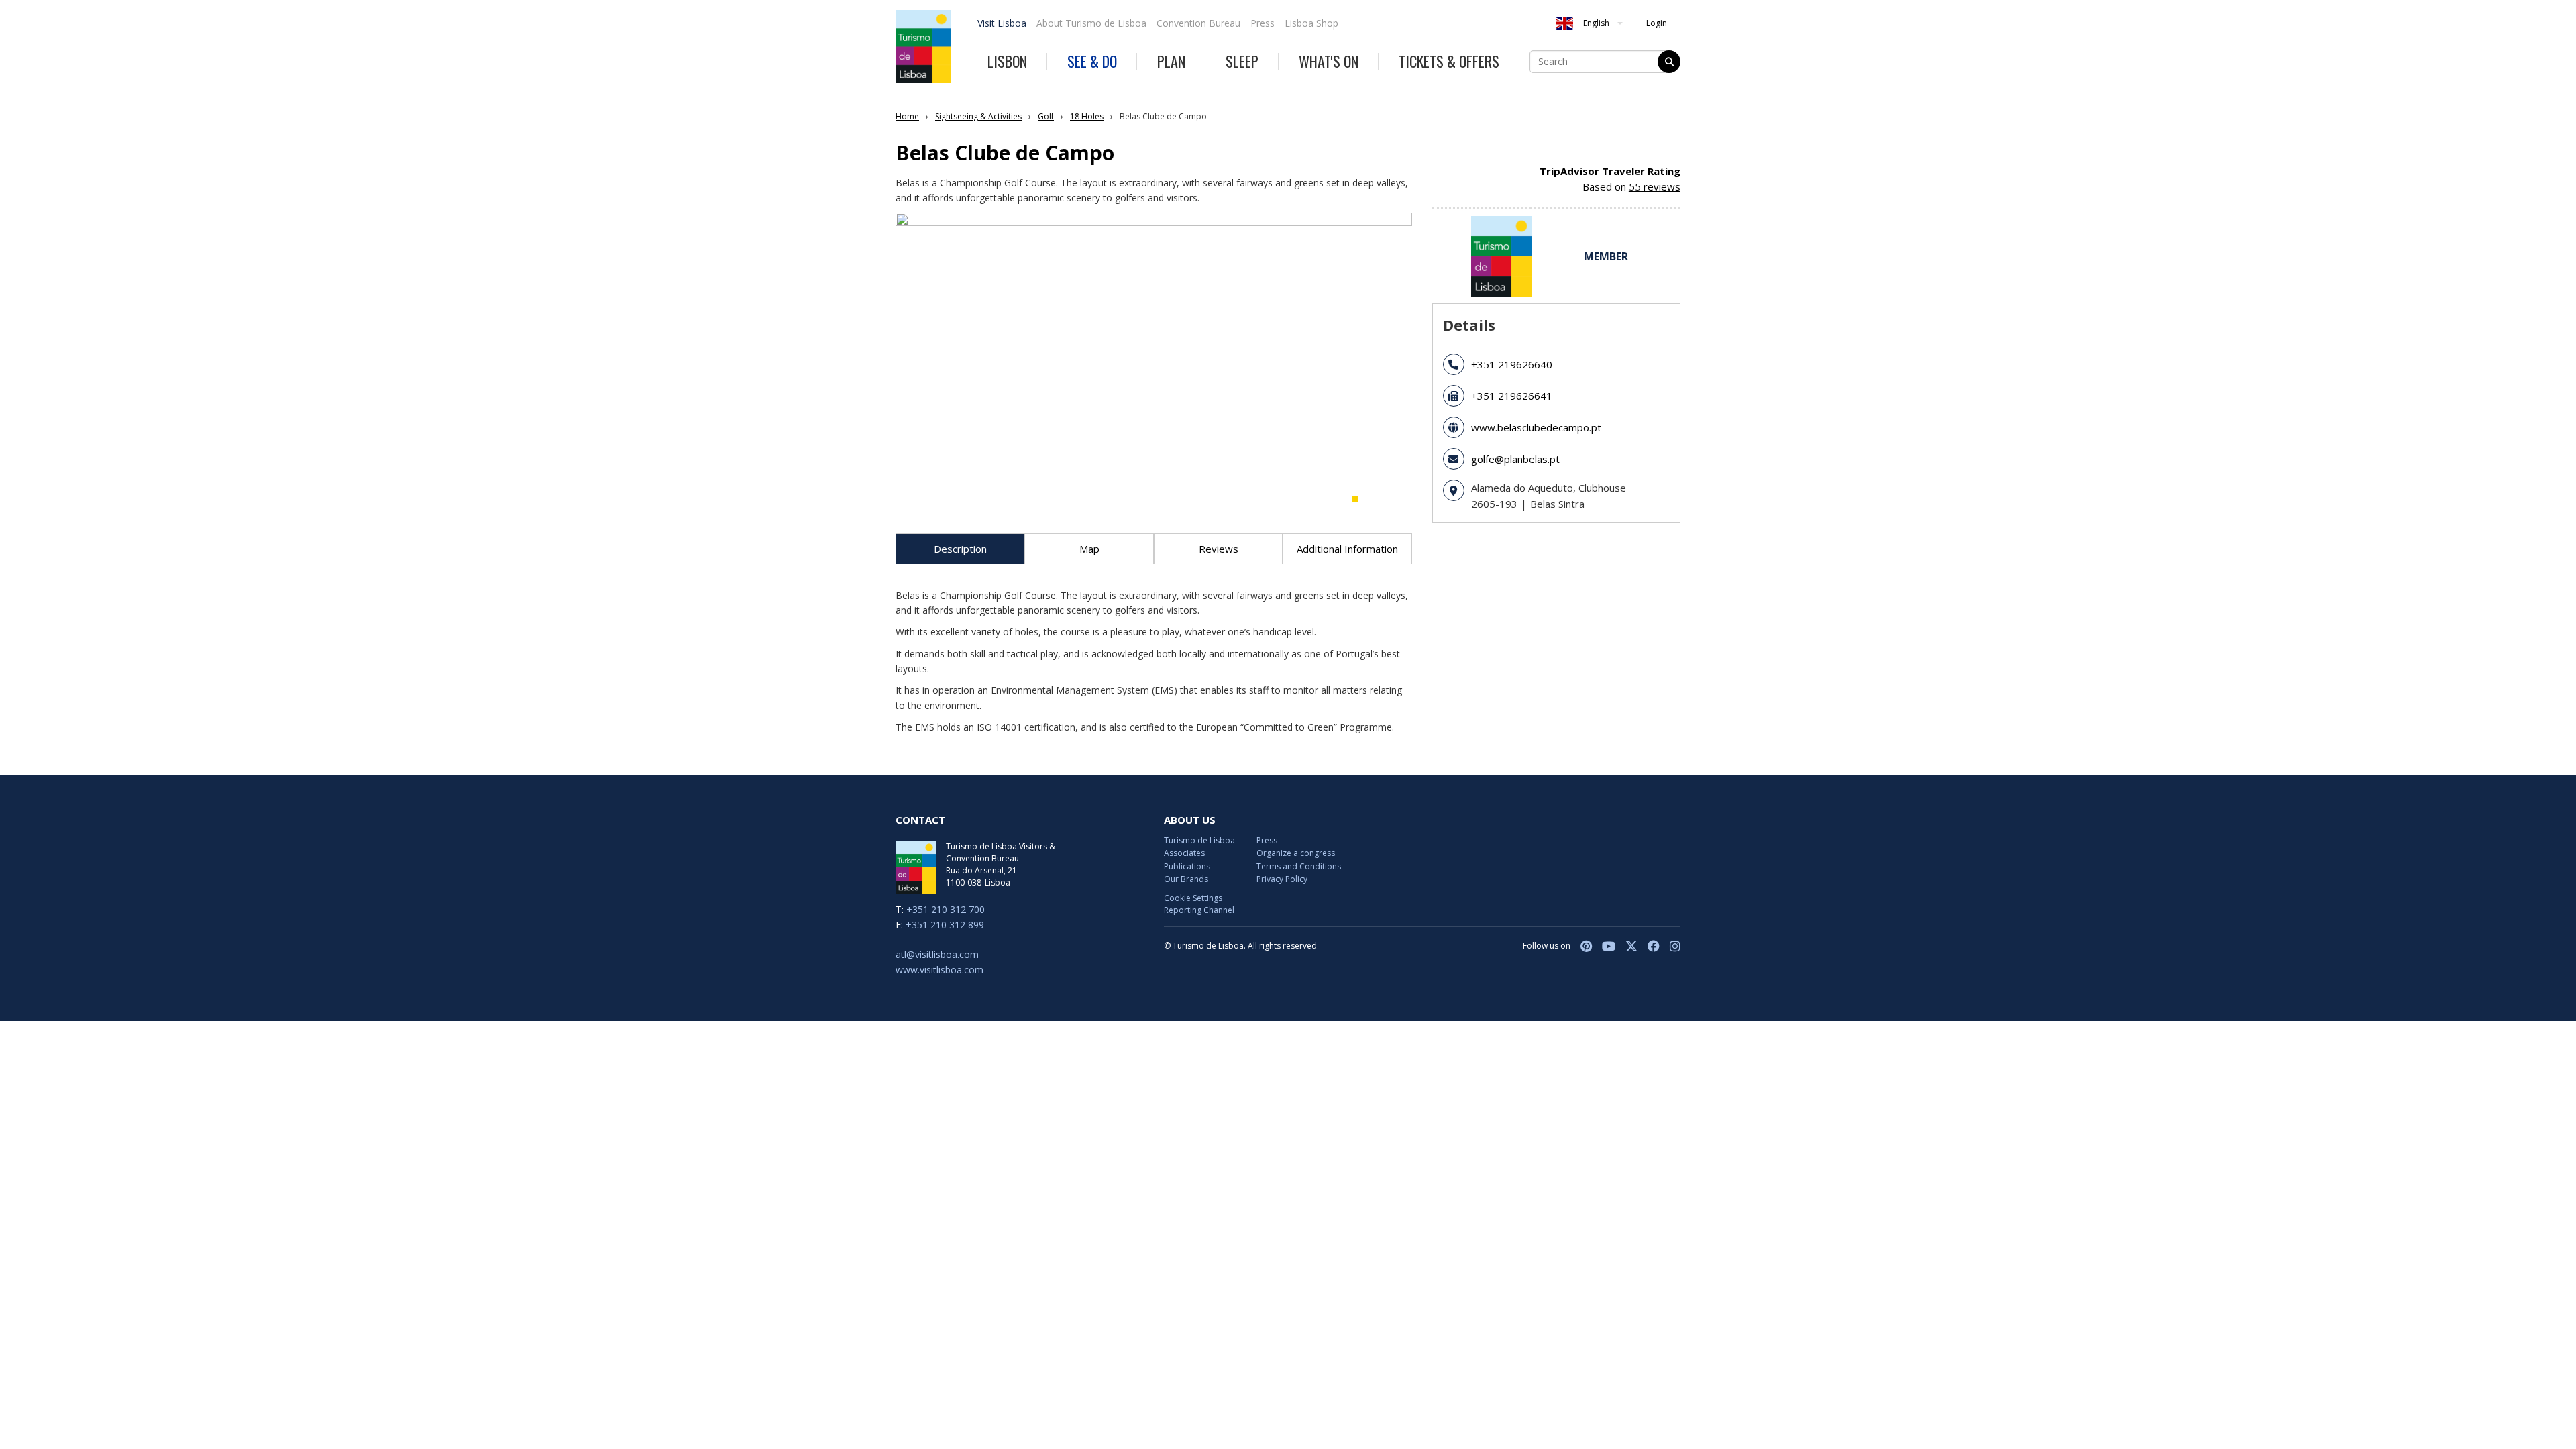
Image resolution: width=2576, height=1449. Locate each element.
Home (907, 116)
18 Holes (1087, 116)
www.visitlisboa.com (940, 970)
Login (1657, 23)
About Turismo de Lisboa (1091, 23)
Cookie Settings (1193, 898)
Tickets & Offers (1449, 61)
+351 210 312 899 (945, 925)
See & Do (1092, 61)
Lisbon (1007, 61)
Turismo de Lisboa (1199, 840)
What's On (1329, 61)
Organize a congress (1296, 853)
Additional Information (1347, 549)
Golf (1046, 116)
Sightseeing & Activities (978, 116)
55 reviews (1655, 186)
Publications (1187, 866)
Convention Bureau (1198, 23)
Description (960, 549)
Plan (1171, 61)
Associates (1184, 853)
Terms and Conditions (1299, 866)
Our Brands (1186, 879)
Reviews (1219, 549)
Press (1263, 23)
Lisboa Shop (1311, 23)
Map (1089, 549)
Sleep (1242, 61)
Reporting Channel (1199, 910)
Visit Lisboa (1002, 23)
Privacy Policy (1282, 879)
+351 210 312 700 (946, 909)
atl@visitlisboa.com (937, 954)
